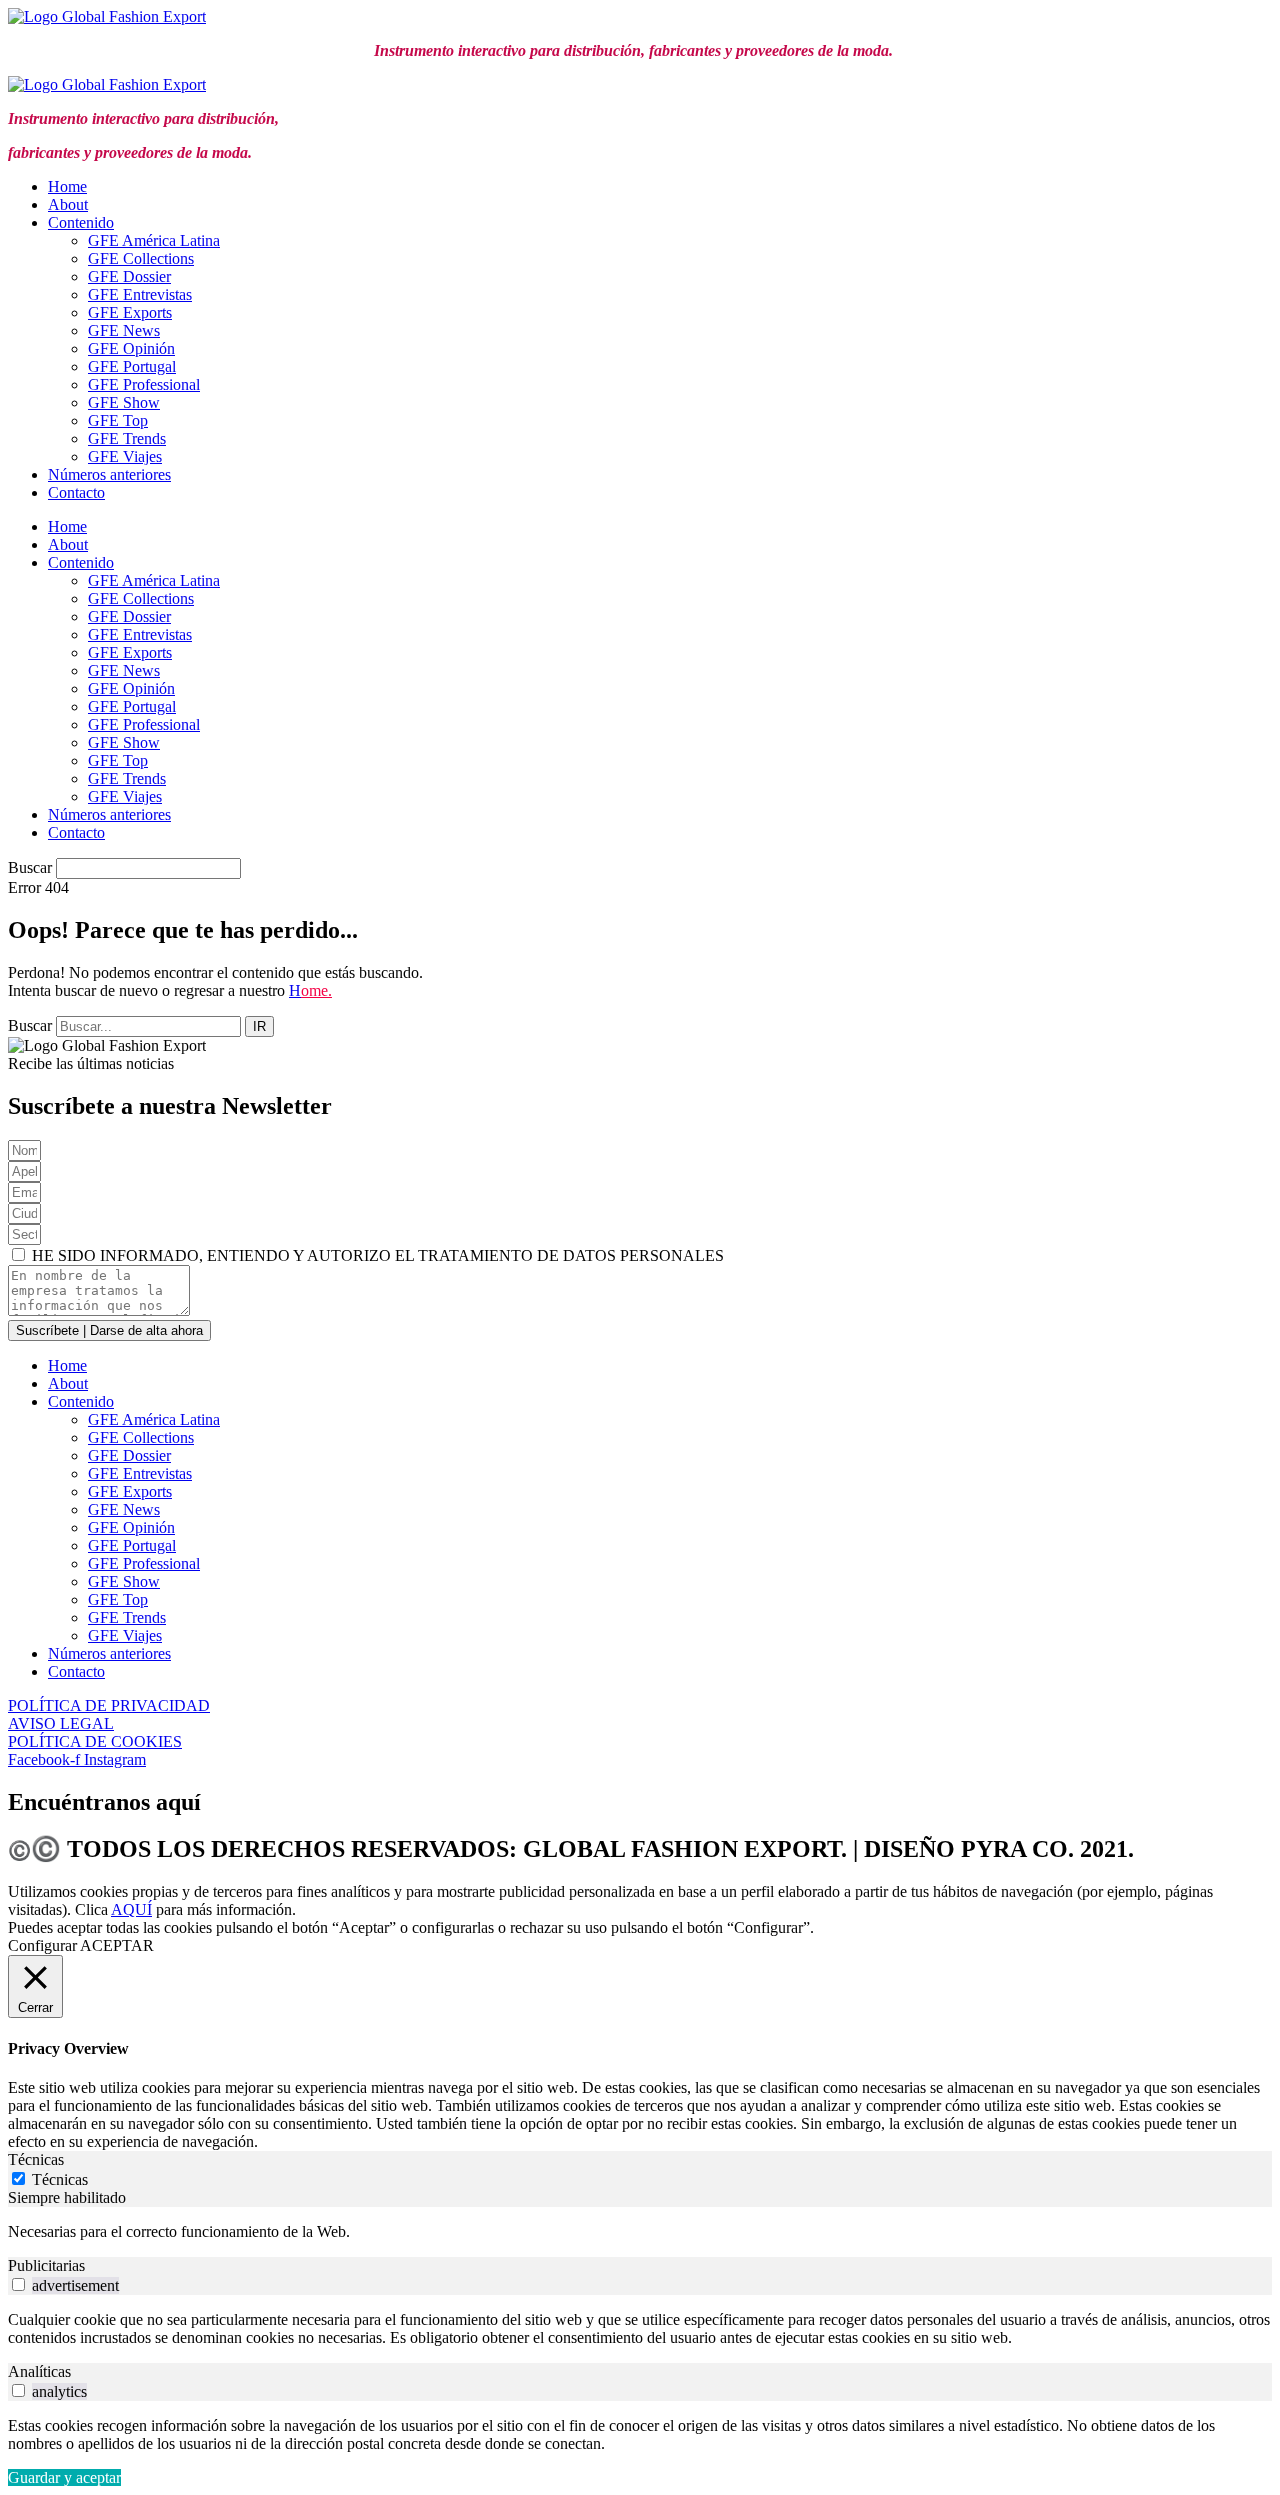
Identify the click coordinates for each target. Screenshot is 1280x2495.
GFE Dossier (129, 276)
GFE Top (118, 420)
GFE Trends (127, 438)
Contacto (76, 492)
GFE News (124, 330)
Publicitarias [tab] (46, 2265)
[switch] (18, 2284)
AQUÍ (131, 1909)
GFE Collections (141, 258)
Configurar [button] (42, 1945)
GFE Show (124, 402)
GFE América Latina (154, 240)
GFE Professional (144, 384)
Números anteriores (109, 474)
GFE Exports (130, 312)
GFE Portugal (132, 366)
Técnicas (60, 2179)
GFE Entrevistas (140, 294)
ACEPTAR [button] (117, 1945)
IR (259, 1026)
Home (67, 186)
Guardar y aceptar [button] (64, 2477)
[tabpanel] (640, 2232)
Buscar (30, 867)
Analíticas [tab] (39, 2371)
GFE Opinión (131, 348)
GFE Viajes (125, 456)
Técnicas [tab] (36, 2159)
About (68, 204)
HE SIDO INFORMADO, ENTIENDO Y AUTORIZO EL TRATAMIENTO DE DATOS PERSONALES (378, 1255)
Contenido (81, 222)
